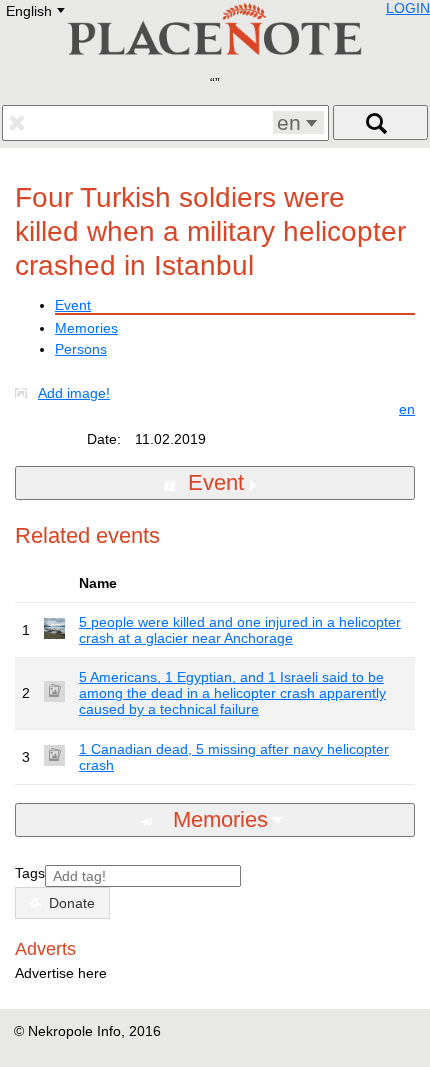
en (407, 409)
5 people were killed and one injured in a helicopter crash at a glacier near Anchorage (240, 630)
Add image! (74, 393)
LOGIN (408, 8)
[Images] (25, 393)
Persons (81, 349)
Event (73, 305)
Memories (86, 328)
